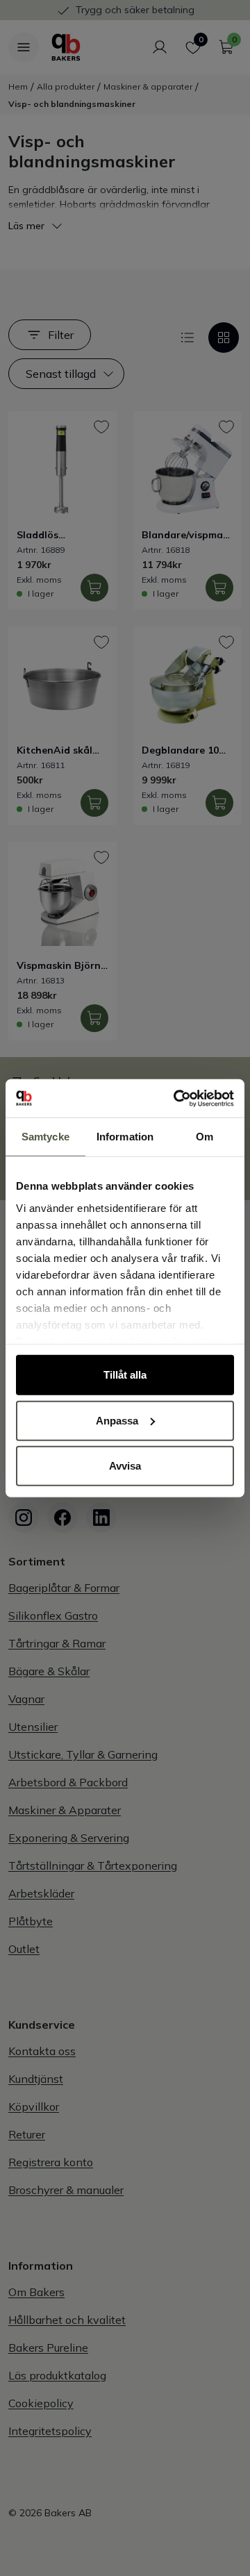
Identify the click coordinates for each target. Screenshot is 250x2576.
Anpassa (117, 1420)
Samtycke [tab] (45, 1137)
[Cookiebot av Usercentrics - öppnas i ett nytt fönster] (176, 1098)
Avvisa (125, 1466)
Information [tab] (125, 1137)
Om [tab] (205, 1137)
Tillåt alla (125, 1375)
